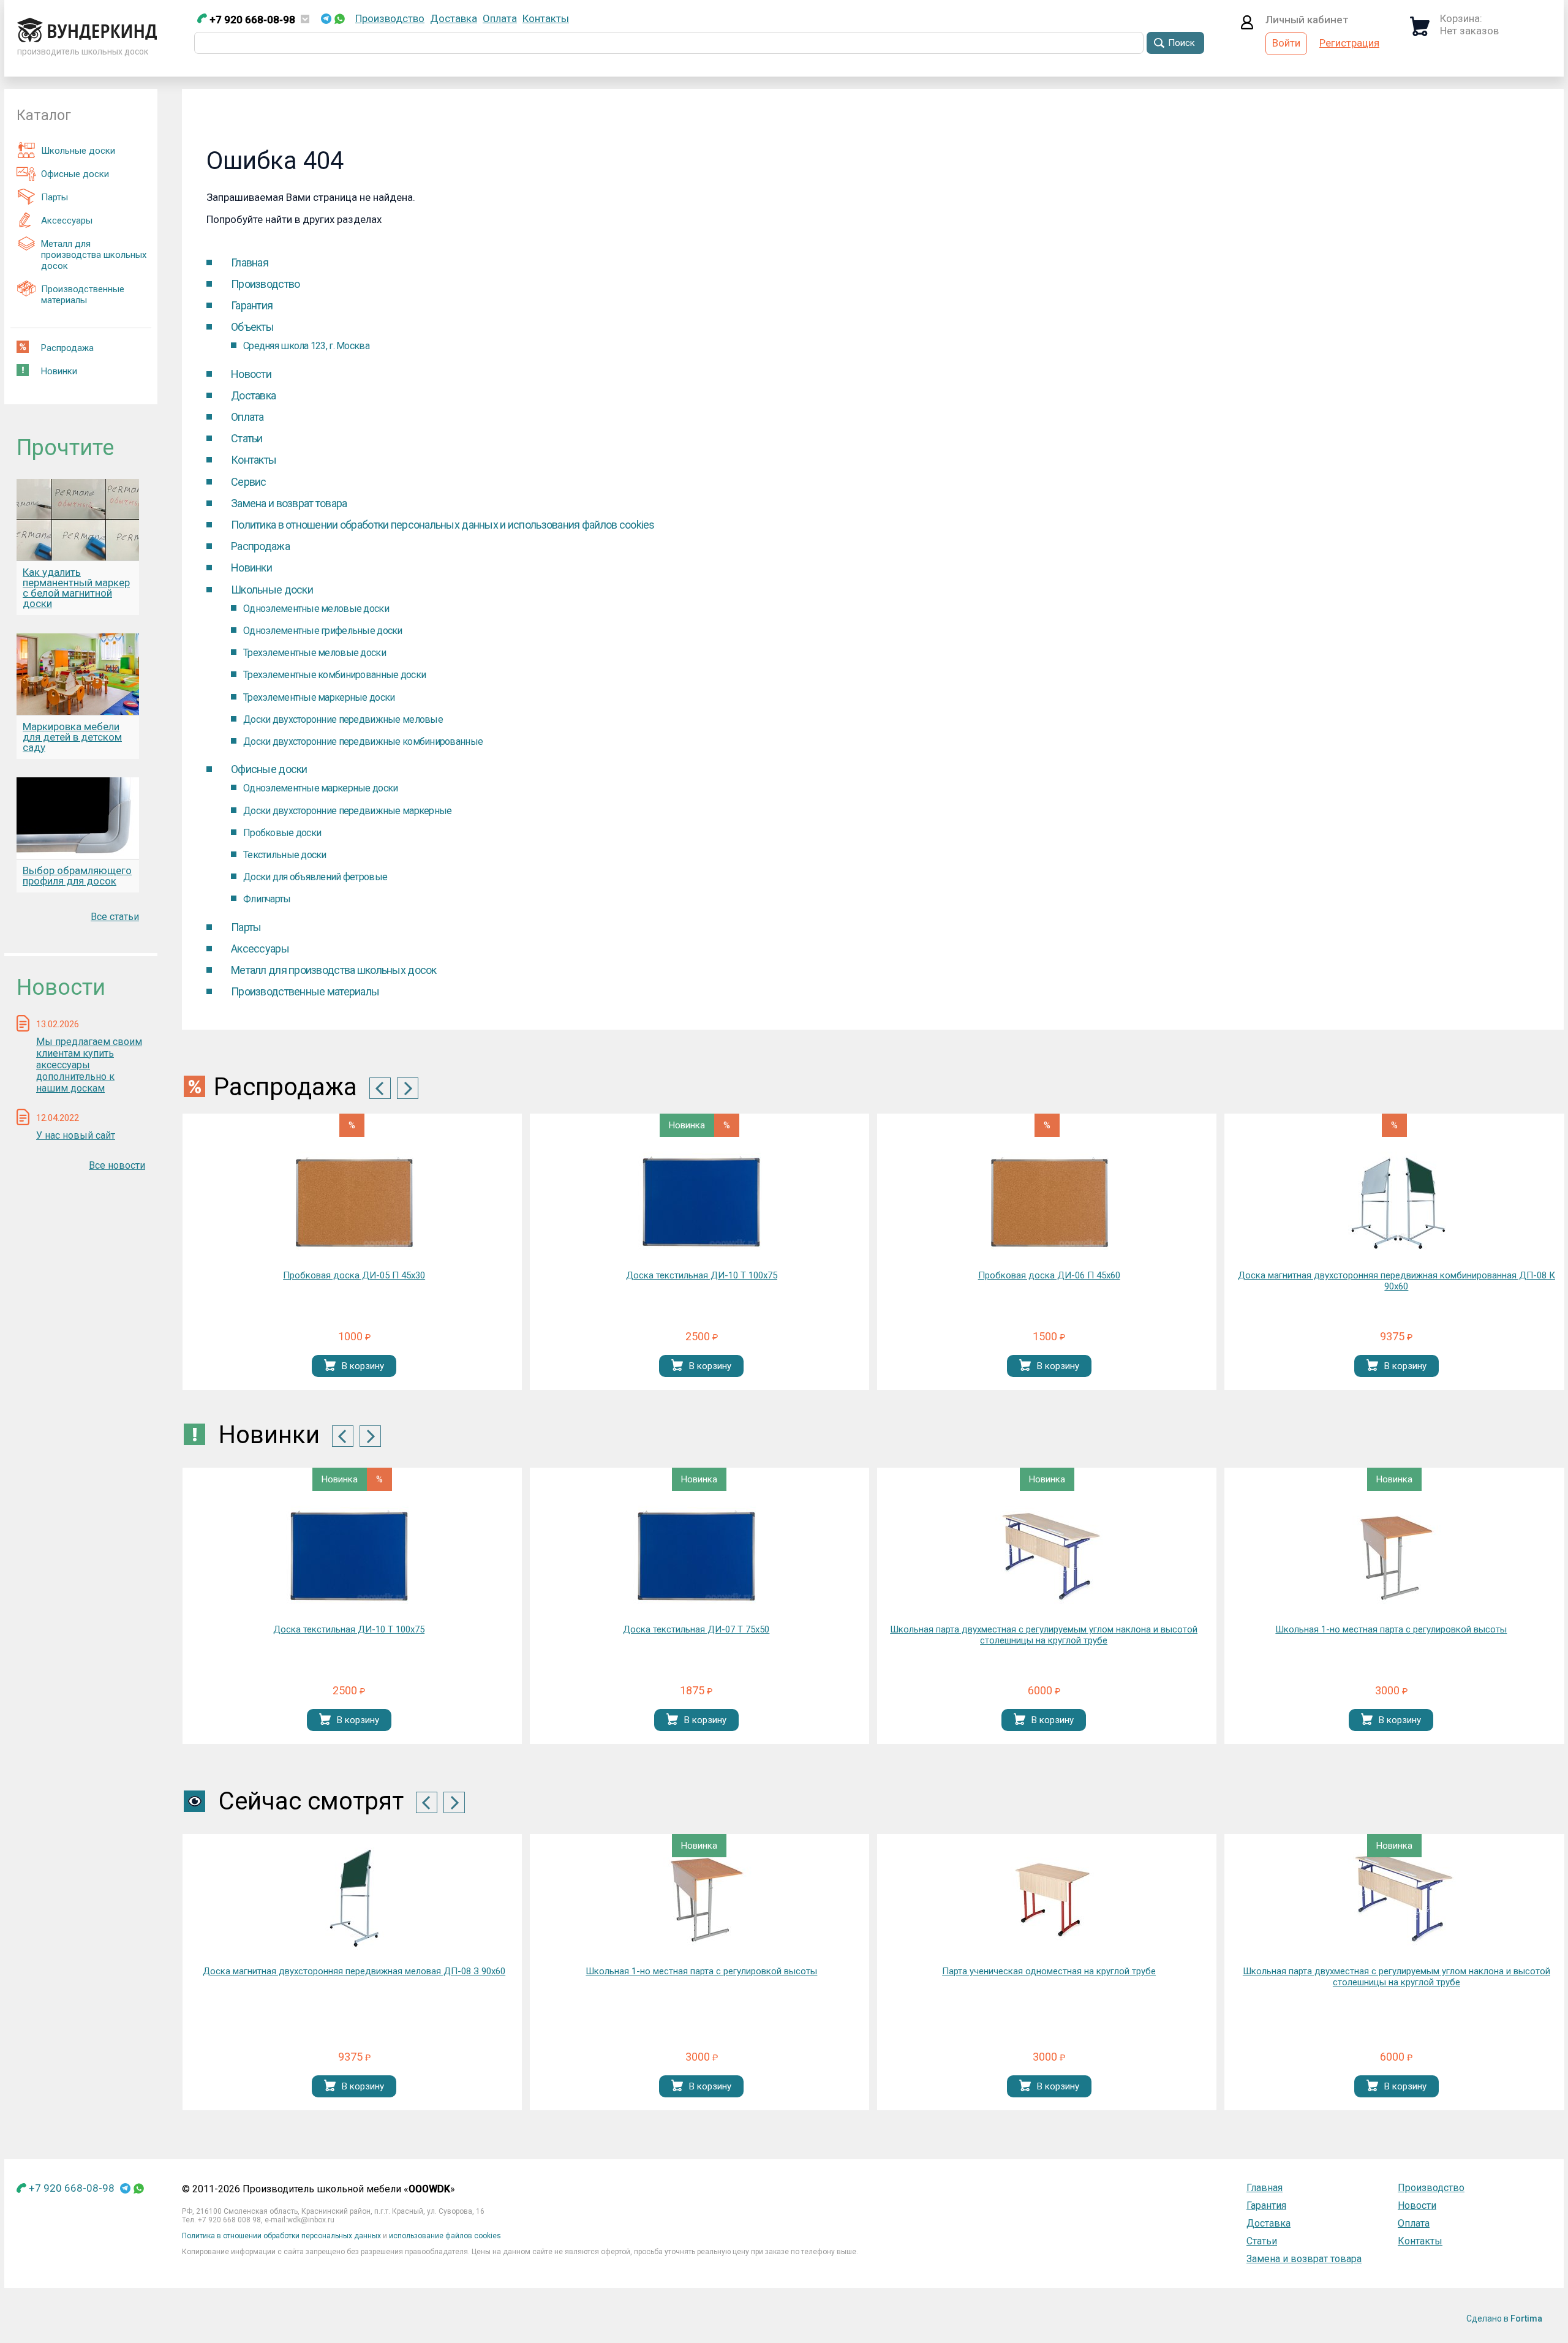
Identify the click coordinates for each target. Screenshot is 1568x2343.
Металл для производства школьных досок (94, 255)
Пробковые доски (282, 833)
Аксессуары (67, 221)
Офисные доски (75, 174)
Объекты (252, 327)
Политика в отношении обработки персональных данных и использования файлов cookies (443, 525)
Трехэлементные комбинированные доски (334, 675)
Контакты (546, 18)
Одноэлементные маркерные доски (320, 788)
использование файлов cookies (445, 2236)
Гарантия (252, 305)
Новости (251, 374)
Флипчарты (267, 899)
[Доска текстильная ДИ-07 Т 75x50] (696, 1557)
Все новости (117, 1165)
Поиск (1182, 43)
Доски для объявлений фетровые (315, 877)
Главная (250, 262)
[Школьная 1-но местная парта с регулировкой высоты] (1391, 1557)
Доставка (454, 18)
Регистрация (1349, 43)
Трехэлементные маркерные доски (319, 697)
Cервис (249, 482)
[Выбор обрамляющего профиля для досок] (78, 818)
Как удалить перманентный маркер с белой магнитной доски (76, 588)
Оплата (500, 18)
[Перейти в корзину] (1420, 32)
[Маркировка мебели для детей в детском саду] (78, 674)
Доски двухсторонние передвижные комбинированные (363, 741)
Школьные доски (78, 151)
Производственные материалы (83, 295)
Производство (390, 18)
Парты (55, 197)
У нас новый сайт (76, 1135)
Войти (1286, 43)
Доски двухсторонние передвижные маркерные (347, 811)
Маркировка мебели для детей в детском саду (72, 737)
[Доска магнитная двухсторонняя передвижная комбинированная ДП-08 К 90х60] (1396, 1203)
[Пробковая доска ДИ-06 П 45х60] (1049, 1203)
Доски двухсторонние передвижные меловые (343, 719)
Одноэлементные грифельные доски (323, 631)
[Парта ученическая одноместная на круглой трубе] (1049, 1899)
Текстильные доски (285, 855)
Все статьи (115, 917)
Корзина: (1461, 18)
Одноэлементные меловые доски (316, 609)
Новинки (59, 371)
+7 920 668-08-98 (251, 20)
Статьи (247, 438)
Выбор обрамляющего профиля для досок (77, 876)
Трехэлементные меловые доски (315, 653)
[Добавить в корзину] (330, 1366)
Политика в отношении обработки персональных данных (281, 2236)
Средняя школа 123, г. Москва (306, 346)
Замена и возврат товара (289, 503)
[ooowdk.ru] (87, 39)
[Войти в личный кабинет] (1247, 26)
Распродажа (67, 348)
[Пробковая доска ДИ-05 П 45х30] (354, 1203)
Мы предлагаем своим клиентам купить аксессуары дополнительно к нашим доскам (89, 1065)
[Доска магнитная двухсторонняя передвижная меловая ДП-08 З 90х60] (354, 1899)
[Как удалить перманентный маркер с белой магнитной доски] (78, 520)
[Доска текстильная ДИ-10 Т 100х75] (701, 1203)
